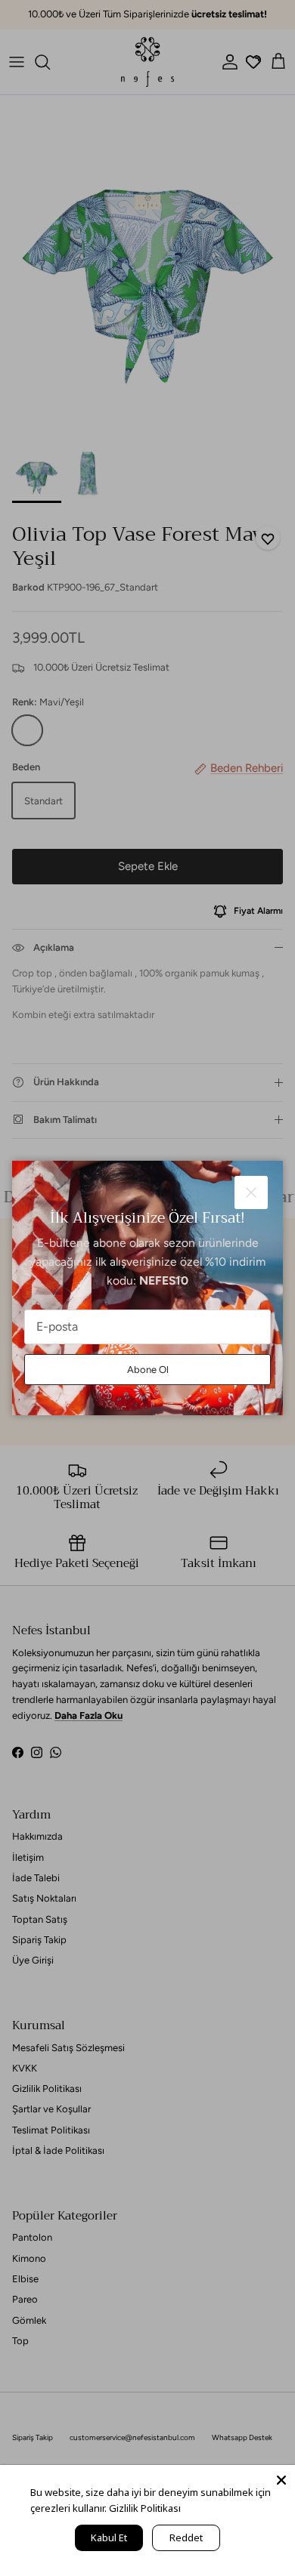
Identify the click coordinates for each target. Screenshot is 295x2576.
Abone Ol (148, 1370)
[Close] (281, 2479)
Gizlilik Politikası (145, 2508)
